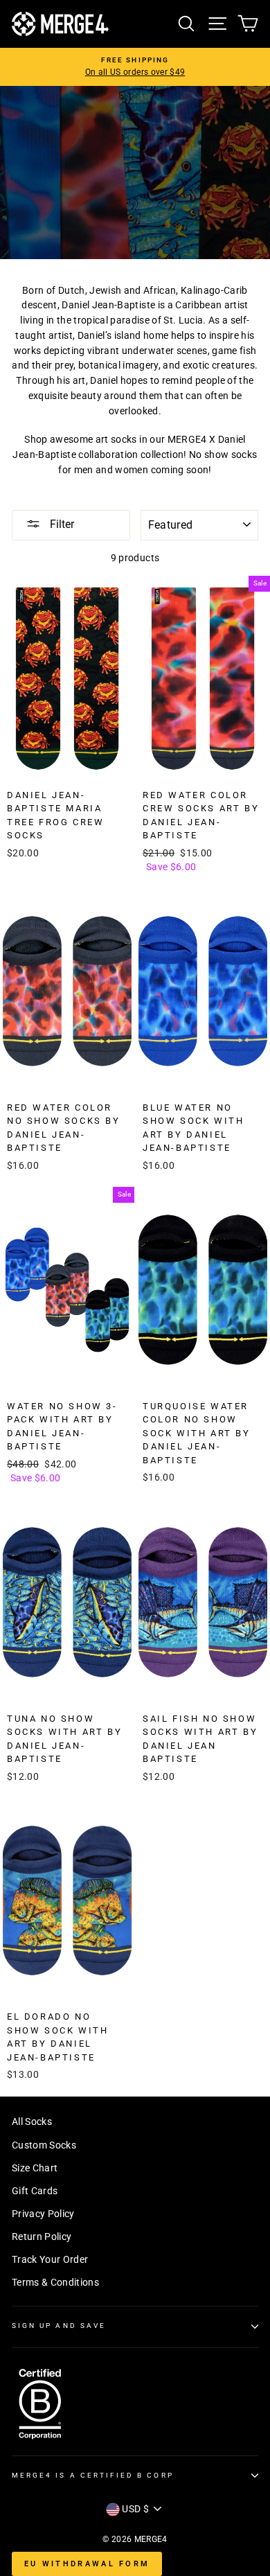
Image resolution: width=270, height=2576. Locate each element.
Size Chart (35, 2168)
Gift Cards (35, 2191)
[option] (135, 67)
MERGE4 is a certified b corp (93, 2475)
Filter (61, 524)
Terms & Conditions (55, 2282)
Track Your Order (50, 2259)
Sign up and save (59, 2326)
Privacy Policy (43, 2214)
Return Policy (42, 2237)
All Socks (32, 2121)
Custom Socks (44, 2145)
